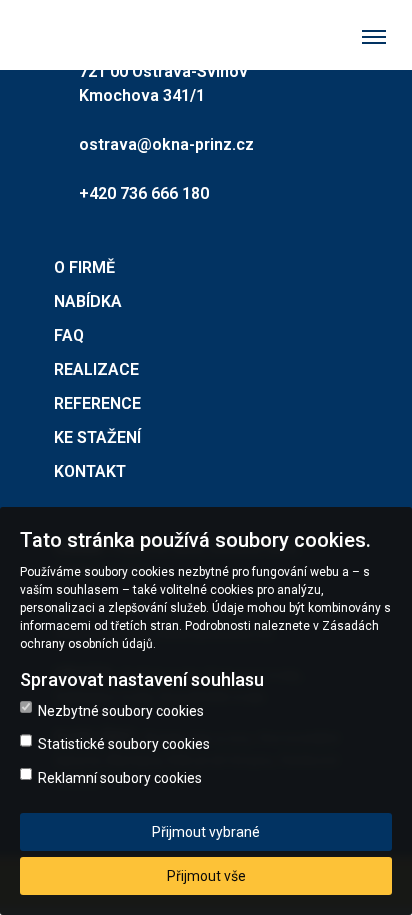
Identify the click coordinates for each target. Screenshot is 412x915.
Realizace (96, 369)
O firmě (84, 267)
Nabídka (88, 301)
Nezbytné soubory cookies (121, 711)
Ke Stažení (97, 437)
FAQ (69, 335)
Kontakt (90, 471)
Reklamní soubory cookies (120, 778)
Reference (97, 403)
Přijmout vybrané (206, 832)
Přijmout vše (206, 876)
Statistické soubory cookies (124, 744)
